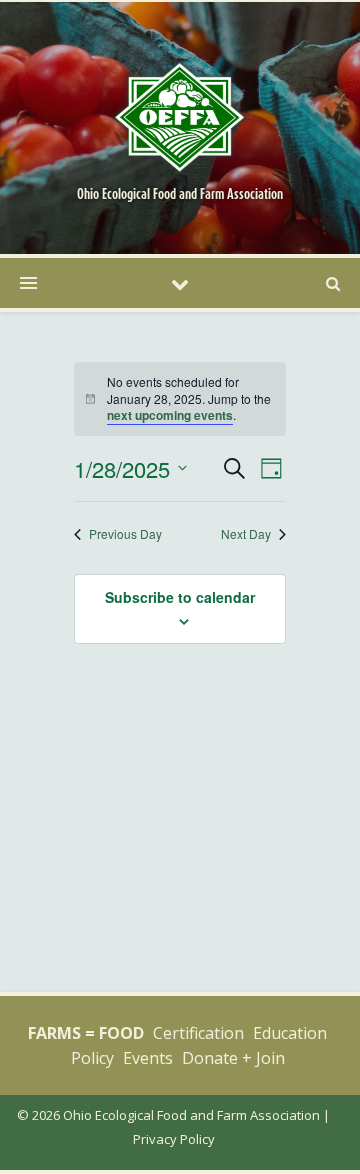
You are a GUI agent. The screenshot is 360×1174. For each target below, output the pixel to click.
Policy (92, 1058)
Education (290, 1033)
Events (148, 1058)
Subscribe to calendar (180, 597)
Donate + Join (233, 1058)
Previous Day (125, 534)
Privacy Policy (174, 1139)
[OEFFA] (180, 116)
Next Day (246, 534)
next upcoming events (170, 415)
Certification (198, 1033)
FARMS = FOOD (86, 1033)
